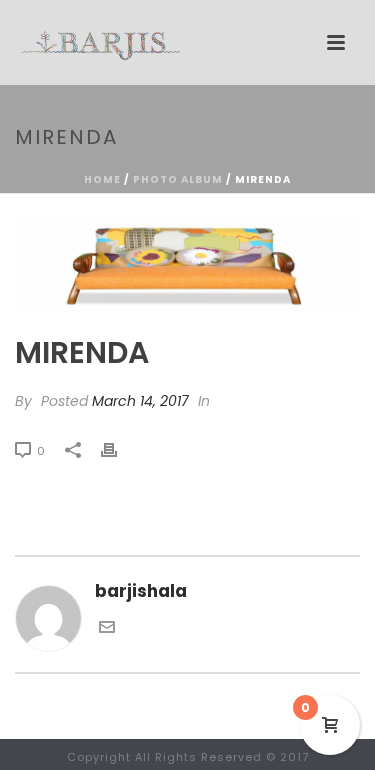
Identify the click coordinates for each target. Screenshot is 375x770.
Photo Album (178, 179)
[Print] (119, 449)
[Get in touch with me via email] (107, 629)
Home (102, 179)
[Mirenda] (187, 266)
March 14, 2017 (140, 401)
